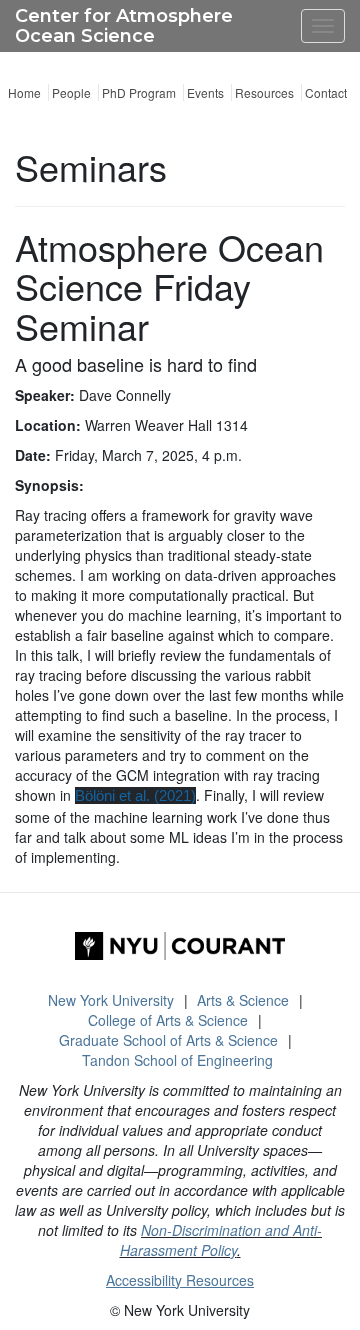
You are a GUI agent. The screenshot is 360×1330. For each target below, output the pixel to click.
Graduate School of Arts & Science (168, 1040)
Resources (264, 92)
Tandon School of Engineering (177, 1060)
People (71, 92)
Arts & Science (243, 1000)
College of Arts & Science (168, 1020)
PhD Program (139, 92)
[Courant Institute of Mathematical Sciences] (180, 946)
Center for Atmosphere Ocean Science (124, 26)
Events (205, 92)
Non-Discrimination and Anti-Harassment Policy (221, 1240)
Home (24, 92)
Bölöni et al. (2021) (135, 795)
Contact (326, 92)
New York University (111, 1000)
